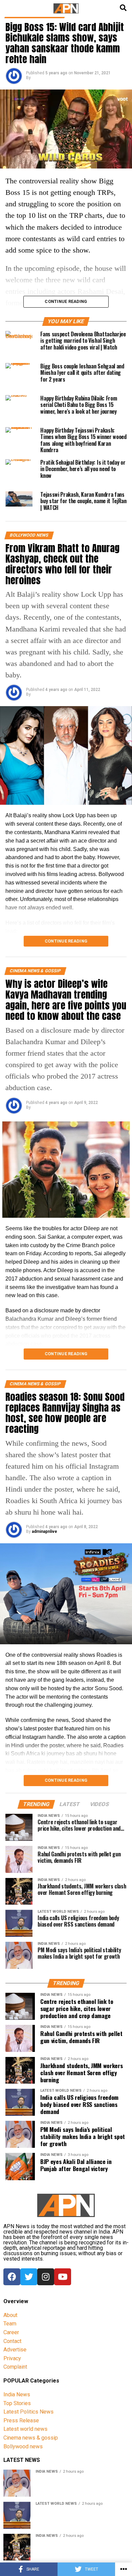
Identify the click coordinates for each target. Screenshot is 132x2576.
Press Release (21, 2420)
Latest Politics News (28, 2412)
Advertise (15, 2350)
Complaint (15, 2367)
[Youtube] (63, 2277)
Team (10, 2324)
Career (11, 2332)
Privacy (12, 2358)
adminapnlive (45, 1531)
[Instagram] (46, 2277)
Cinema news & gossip (31, 2438)
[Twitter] (29, 2277)
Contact (12, 2341)
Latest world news (25, 2429)
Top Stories (17, 2403)
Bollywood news (23, 2446)
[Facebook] (12, 2277)
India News (17, 2394)
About (10, 2315)
